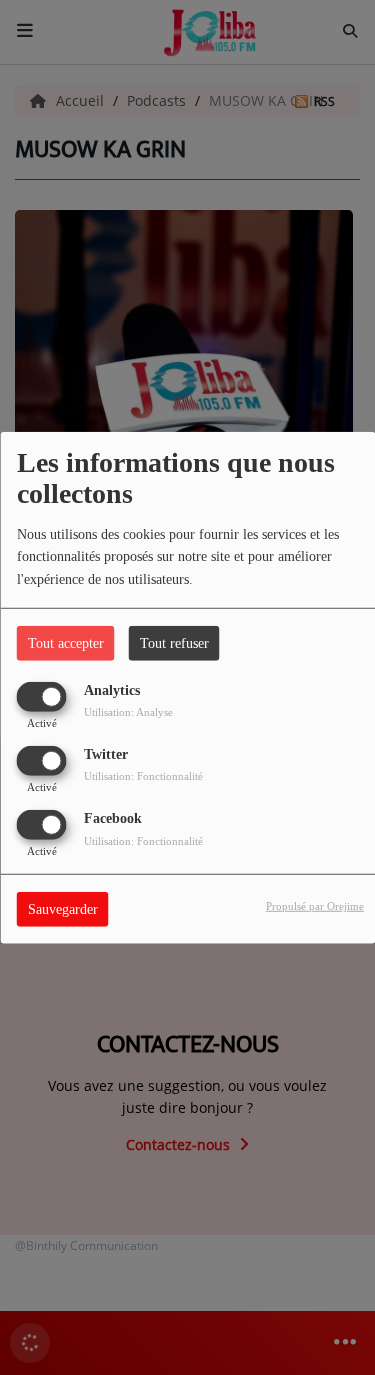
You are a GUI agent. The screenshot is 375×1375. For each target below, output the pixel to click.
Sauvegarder (63, 909)
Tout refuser (174, 642)
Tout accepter (66, 642)
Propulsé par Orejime (315, 906)
